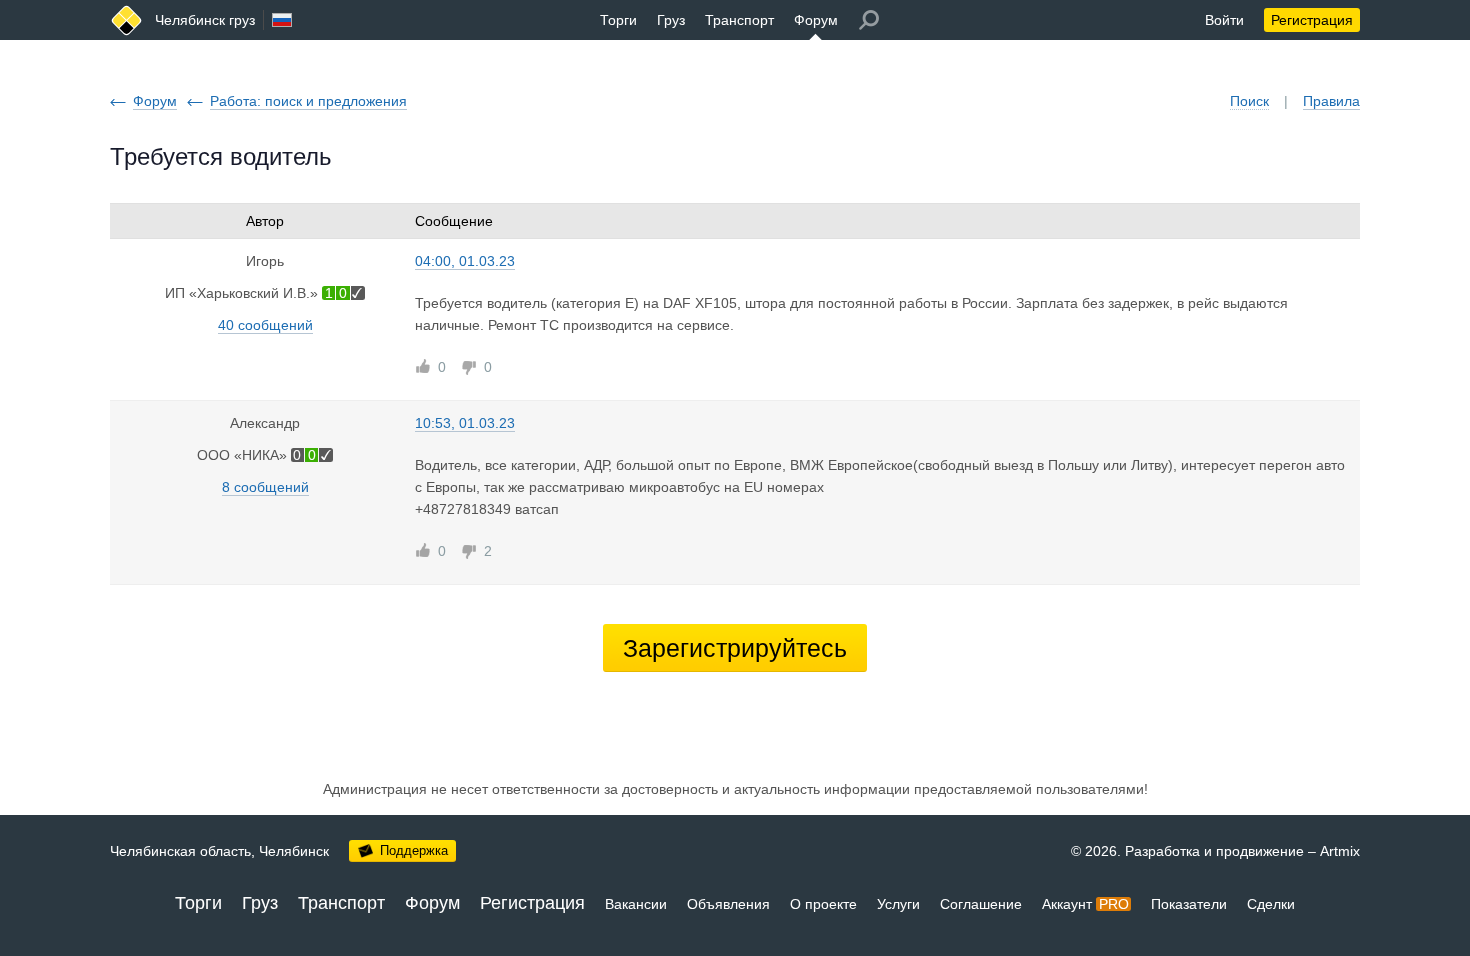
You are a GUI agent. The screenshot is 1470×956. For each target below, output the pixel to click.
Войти (1224, 20)
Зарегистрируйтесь (735, 648)
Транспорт (739, 20)
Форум (816, 20)
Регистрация (1312, 20)
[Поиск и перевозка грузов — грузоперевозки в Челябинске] (126, 20)
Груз (671, 20)
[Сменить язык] (282, 20)
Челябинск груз (205, 20)
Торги (618, 20)
